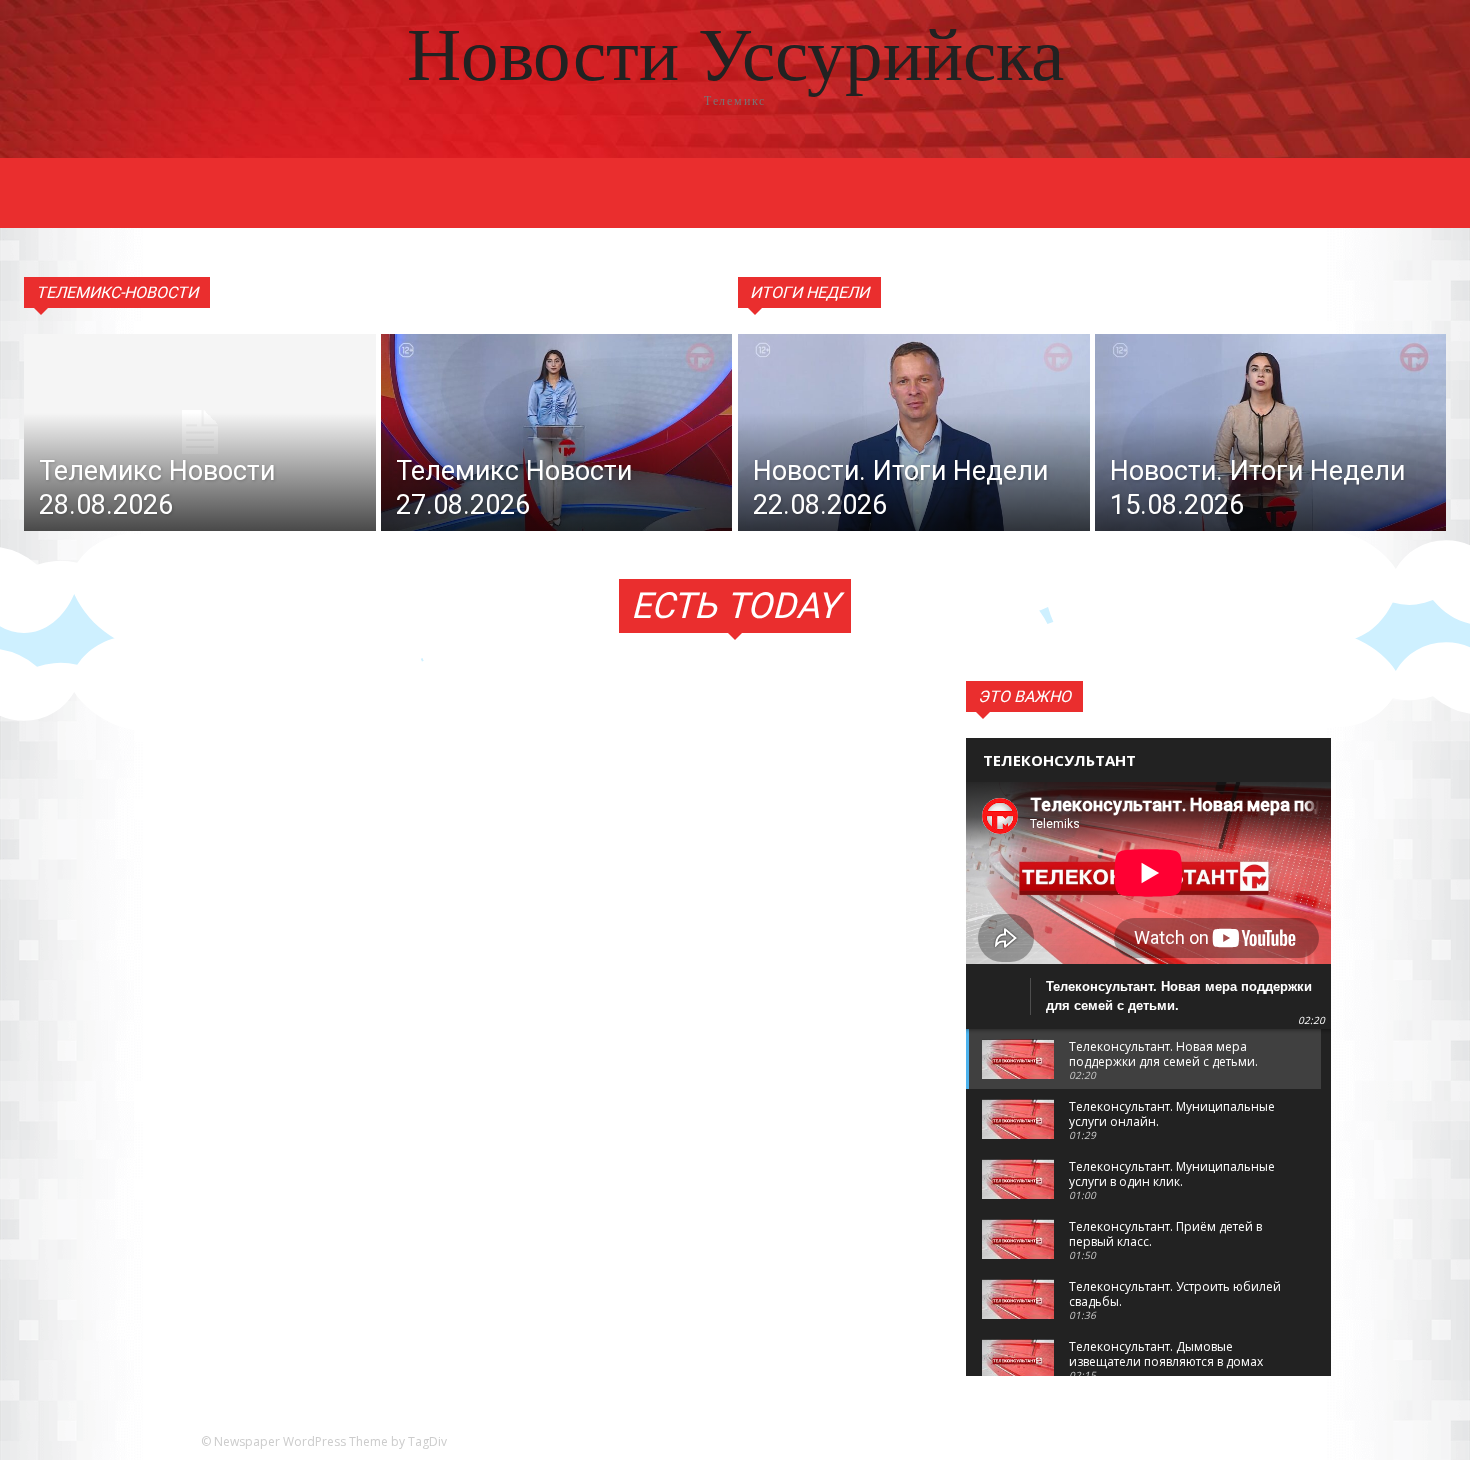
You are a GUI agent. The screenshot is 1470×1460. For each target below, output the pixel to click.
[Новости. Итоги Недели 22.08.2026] (914, 432)
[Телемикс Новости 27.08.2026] (557, 432)
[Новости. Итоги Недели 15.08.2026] (1271, 432)
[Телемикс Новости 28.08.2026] (200, 432)
